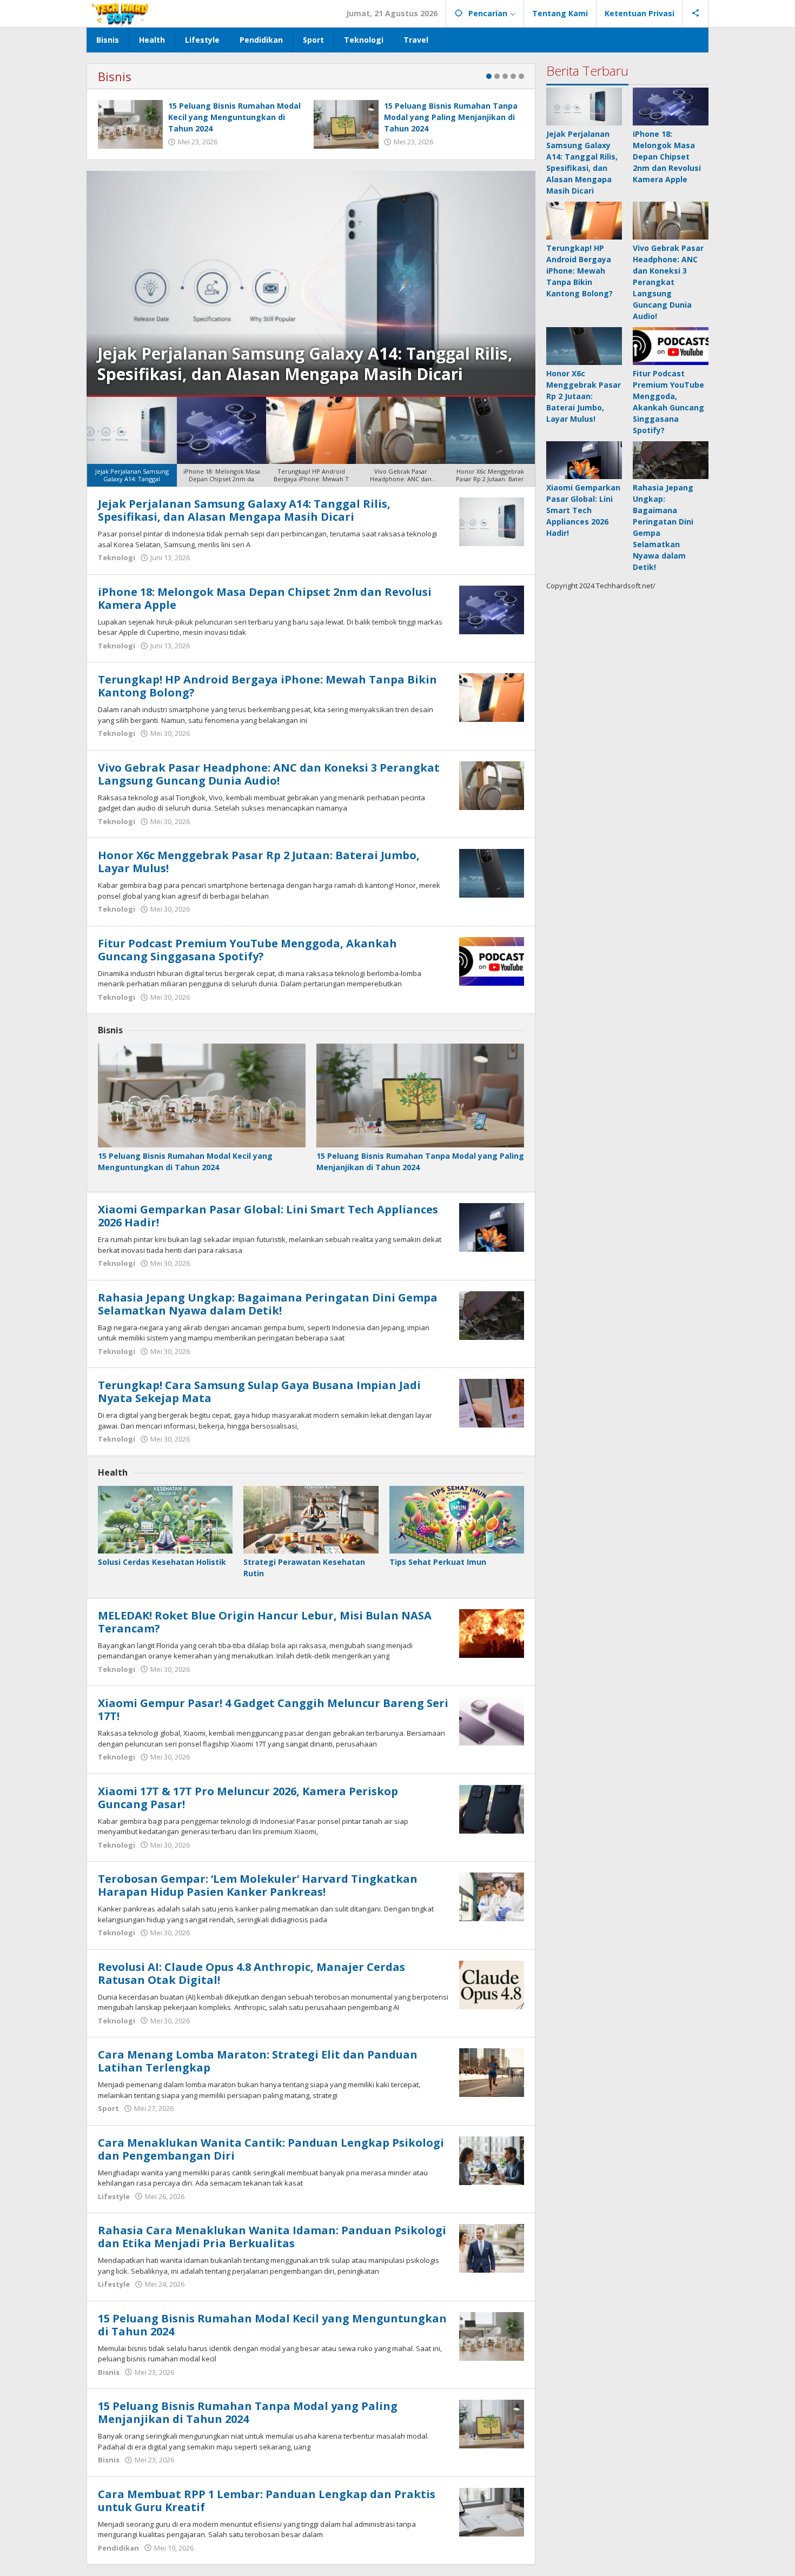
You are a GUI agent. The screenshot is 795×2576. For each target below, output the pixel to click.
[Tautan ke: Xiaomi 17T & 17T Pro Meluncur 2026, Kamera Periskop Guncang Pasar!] (492, 1808)
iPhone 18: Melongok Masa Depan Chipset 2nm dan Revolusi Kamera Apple (301, 364)
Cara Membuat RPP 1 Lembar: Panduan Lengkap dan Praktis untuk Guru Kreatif (267, 2501)
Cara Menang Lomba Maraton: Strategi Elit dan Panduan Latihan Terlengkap (258, 2061)
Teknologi (117, 557)
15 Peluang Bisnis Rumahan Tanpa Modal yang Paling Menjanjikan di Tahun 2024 (451, 117)
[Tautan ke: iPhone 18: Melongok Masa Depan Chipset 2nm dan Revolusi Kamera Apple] (492, 609)
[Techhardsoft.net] (121, 13)
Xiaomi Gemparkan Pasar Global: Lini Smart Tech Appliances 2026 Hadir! (268, 1216)
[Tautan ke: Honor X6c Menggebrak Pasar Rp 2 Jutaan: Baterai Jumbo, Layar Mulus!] (492, 872)
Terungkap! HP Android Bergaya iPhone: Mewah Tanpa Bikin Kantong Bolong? (267, 686)
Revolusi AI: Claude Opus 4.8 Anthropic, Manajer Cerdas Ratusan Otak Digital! (251, 1973)
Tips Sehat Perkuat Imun (438, 1562)
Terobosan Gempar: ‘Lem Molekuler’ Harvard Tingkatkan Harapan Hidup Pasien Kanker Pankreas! (258, 1885)
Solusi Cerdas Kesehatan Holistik (162, 1562)
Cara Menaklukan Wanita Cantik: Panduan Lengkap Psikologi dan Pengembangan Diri (271, 2149)
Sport (108, 2108)
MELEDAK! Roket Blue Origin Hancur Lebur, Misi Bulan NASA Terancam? (265, 1622)
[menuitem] (132, 442)
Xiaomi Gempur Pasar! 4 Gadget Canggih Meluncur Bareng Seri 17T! (273, 1709)
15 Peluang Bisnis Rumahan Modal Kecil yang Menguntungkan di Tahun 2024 (234, 117)
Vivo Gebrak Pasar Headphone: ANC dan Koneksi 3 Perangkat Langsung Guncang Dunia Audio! (269, 774)
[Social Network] (696, 14)
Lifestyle (114, 2196)
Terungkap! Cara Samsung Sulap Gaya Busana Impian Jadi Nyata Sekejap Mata (259, 1392)
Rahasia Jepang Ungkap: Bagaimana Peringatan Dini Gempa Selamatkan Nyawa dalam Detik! (268, 1304)
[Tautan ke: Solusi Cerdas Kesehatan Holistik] (165, 1520)
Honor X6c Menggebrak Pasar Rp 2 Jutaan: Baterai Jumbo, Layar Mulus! (259, 862)
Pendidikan (118, 2548)
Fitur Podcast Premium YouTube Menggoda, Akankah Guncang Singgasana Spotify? (247, 950)
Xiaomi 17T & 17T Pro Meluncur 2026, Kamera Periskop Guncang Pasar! (248, 1798)
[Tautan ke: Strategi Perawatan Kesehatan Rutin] (311, 1520)
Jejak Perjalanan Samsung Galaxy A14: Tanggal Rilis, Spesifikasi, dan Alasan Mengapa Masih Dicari (244, 510)
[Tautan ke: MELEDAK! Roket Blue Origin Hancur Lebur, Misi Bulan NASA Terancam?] (492, 1632)
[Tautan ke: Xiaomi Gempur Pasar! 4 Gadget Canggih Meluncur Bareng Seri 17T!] (492, 1720)
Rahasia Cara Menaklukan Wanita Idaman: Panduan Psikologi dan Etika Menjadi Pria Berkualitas (272, 2237)
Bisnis (115, 76)
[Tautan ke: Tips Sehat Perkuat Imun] (457, 1520)
